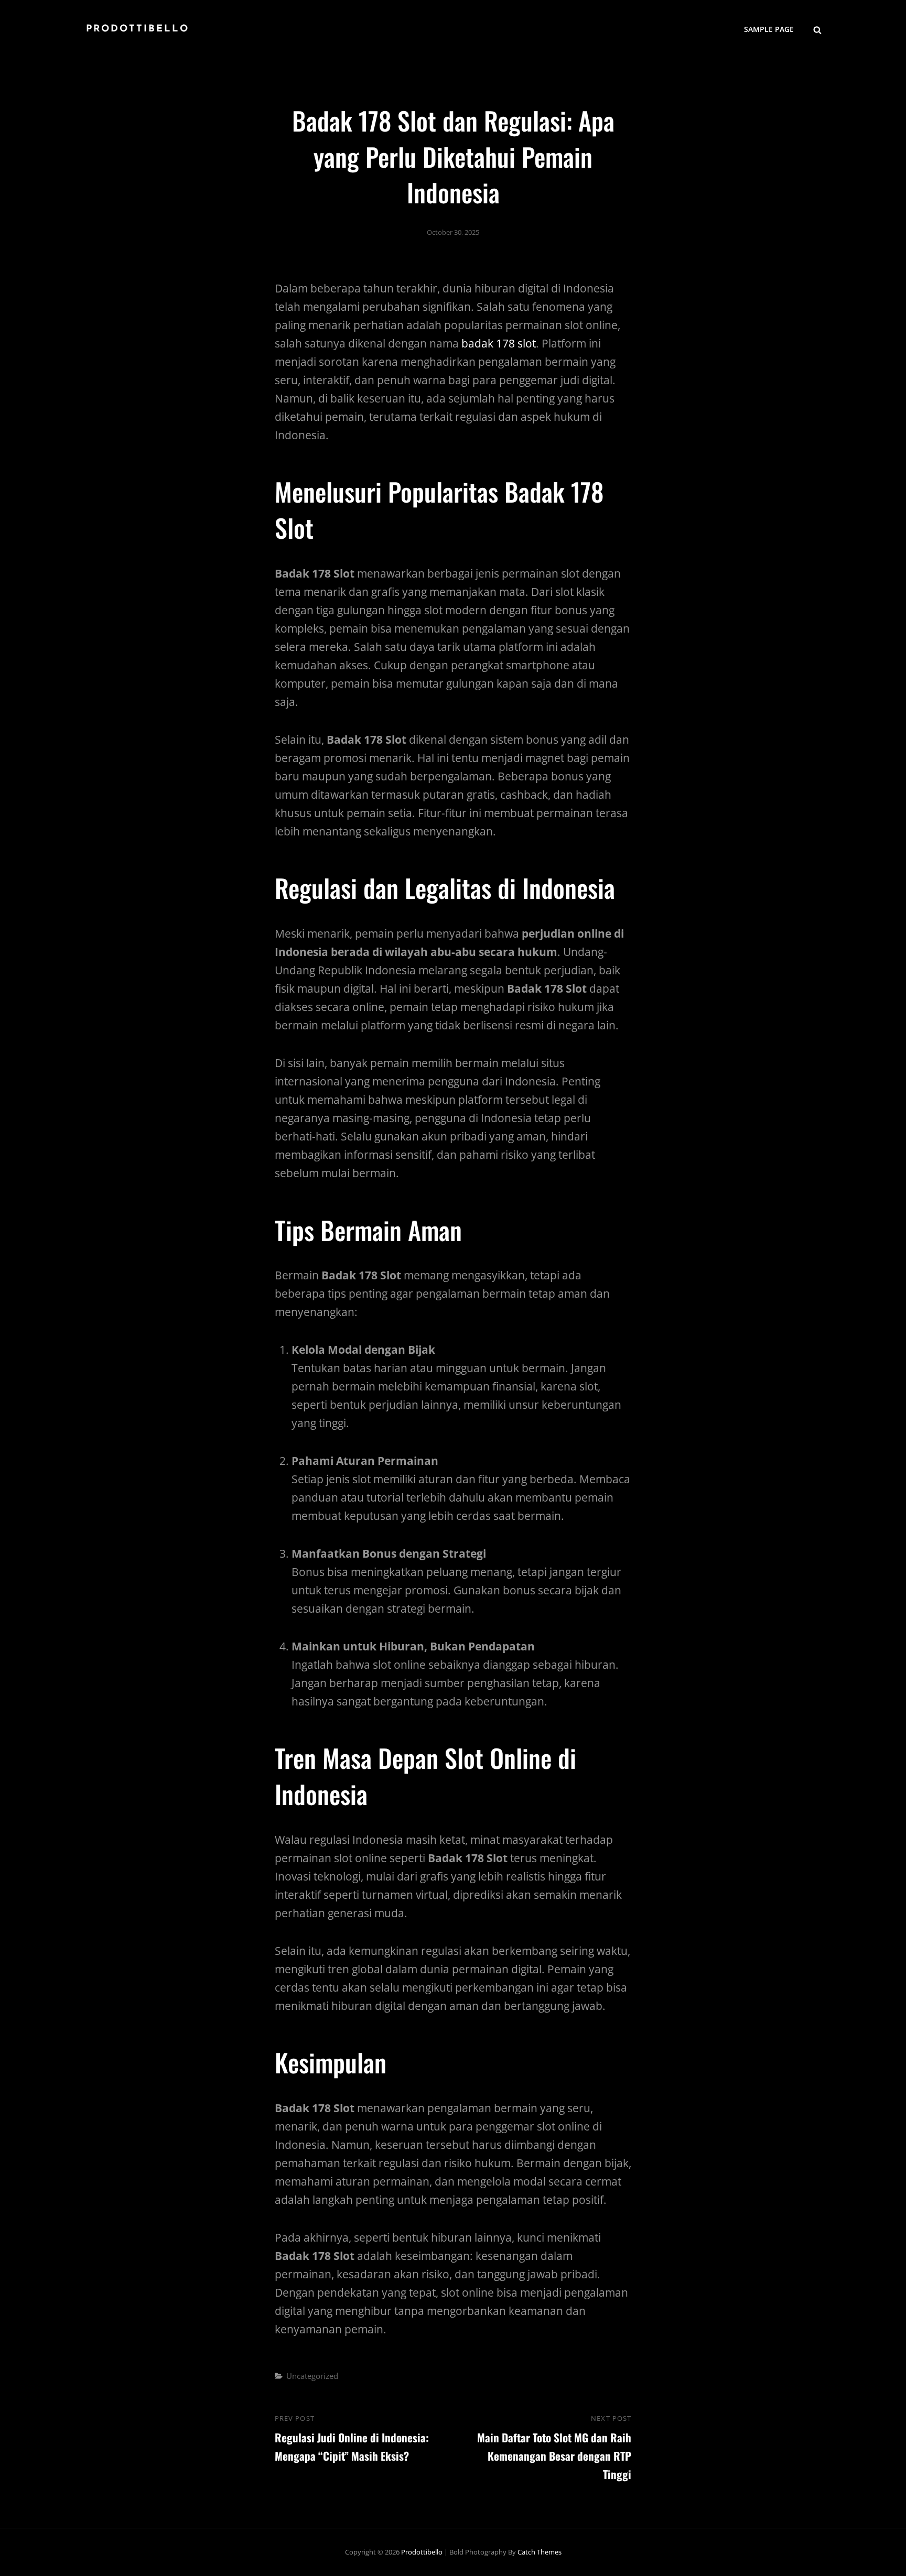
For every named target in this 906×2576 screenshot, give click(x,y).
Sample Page (769, 29)
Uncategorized (312, 2376)
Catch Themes (540, 2552)
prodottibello (138, 29)
